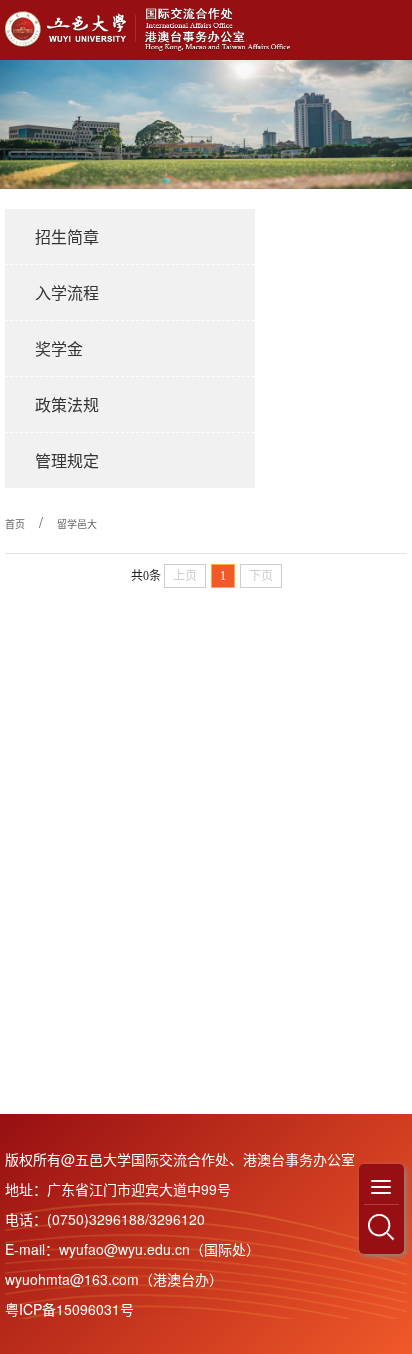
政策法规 (67, 404)
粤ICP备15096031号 (69, 1309)
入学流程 (67, 292)
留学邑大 (77, 524)
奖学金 (59, 348)
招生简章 (67, 236)
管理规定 (67, 460)
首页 (15, 524)
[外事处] (152, 30)
